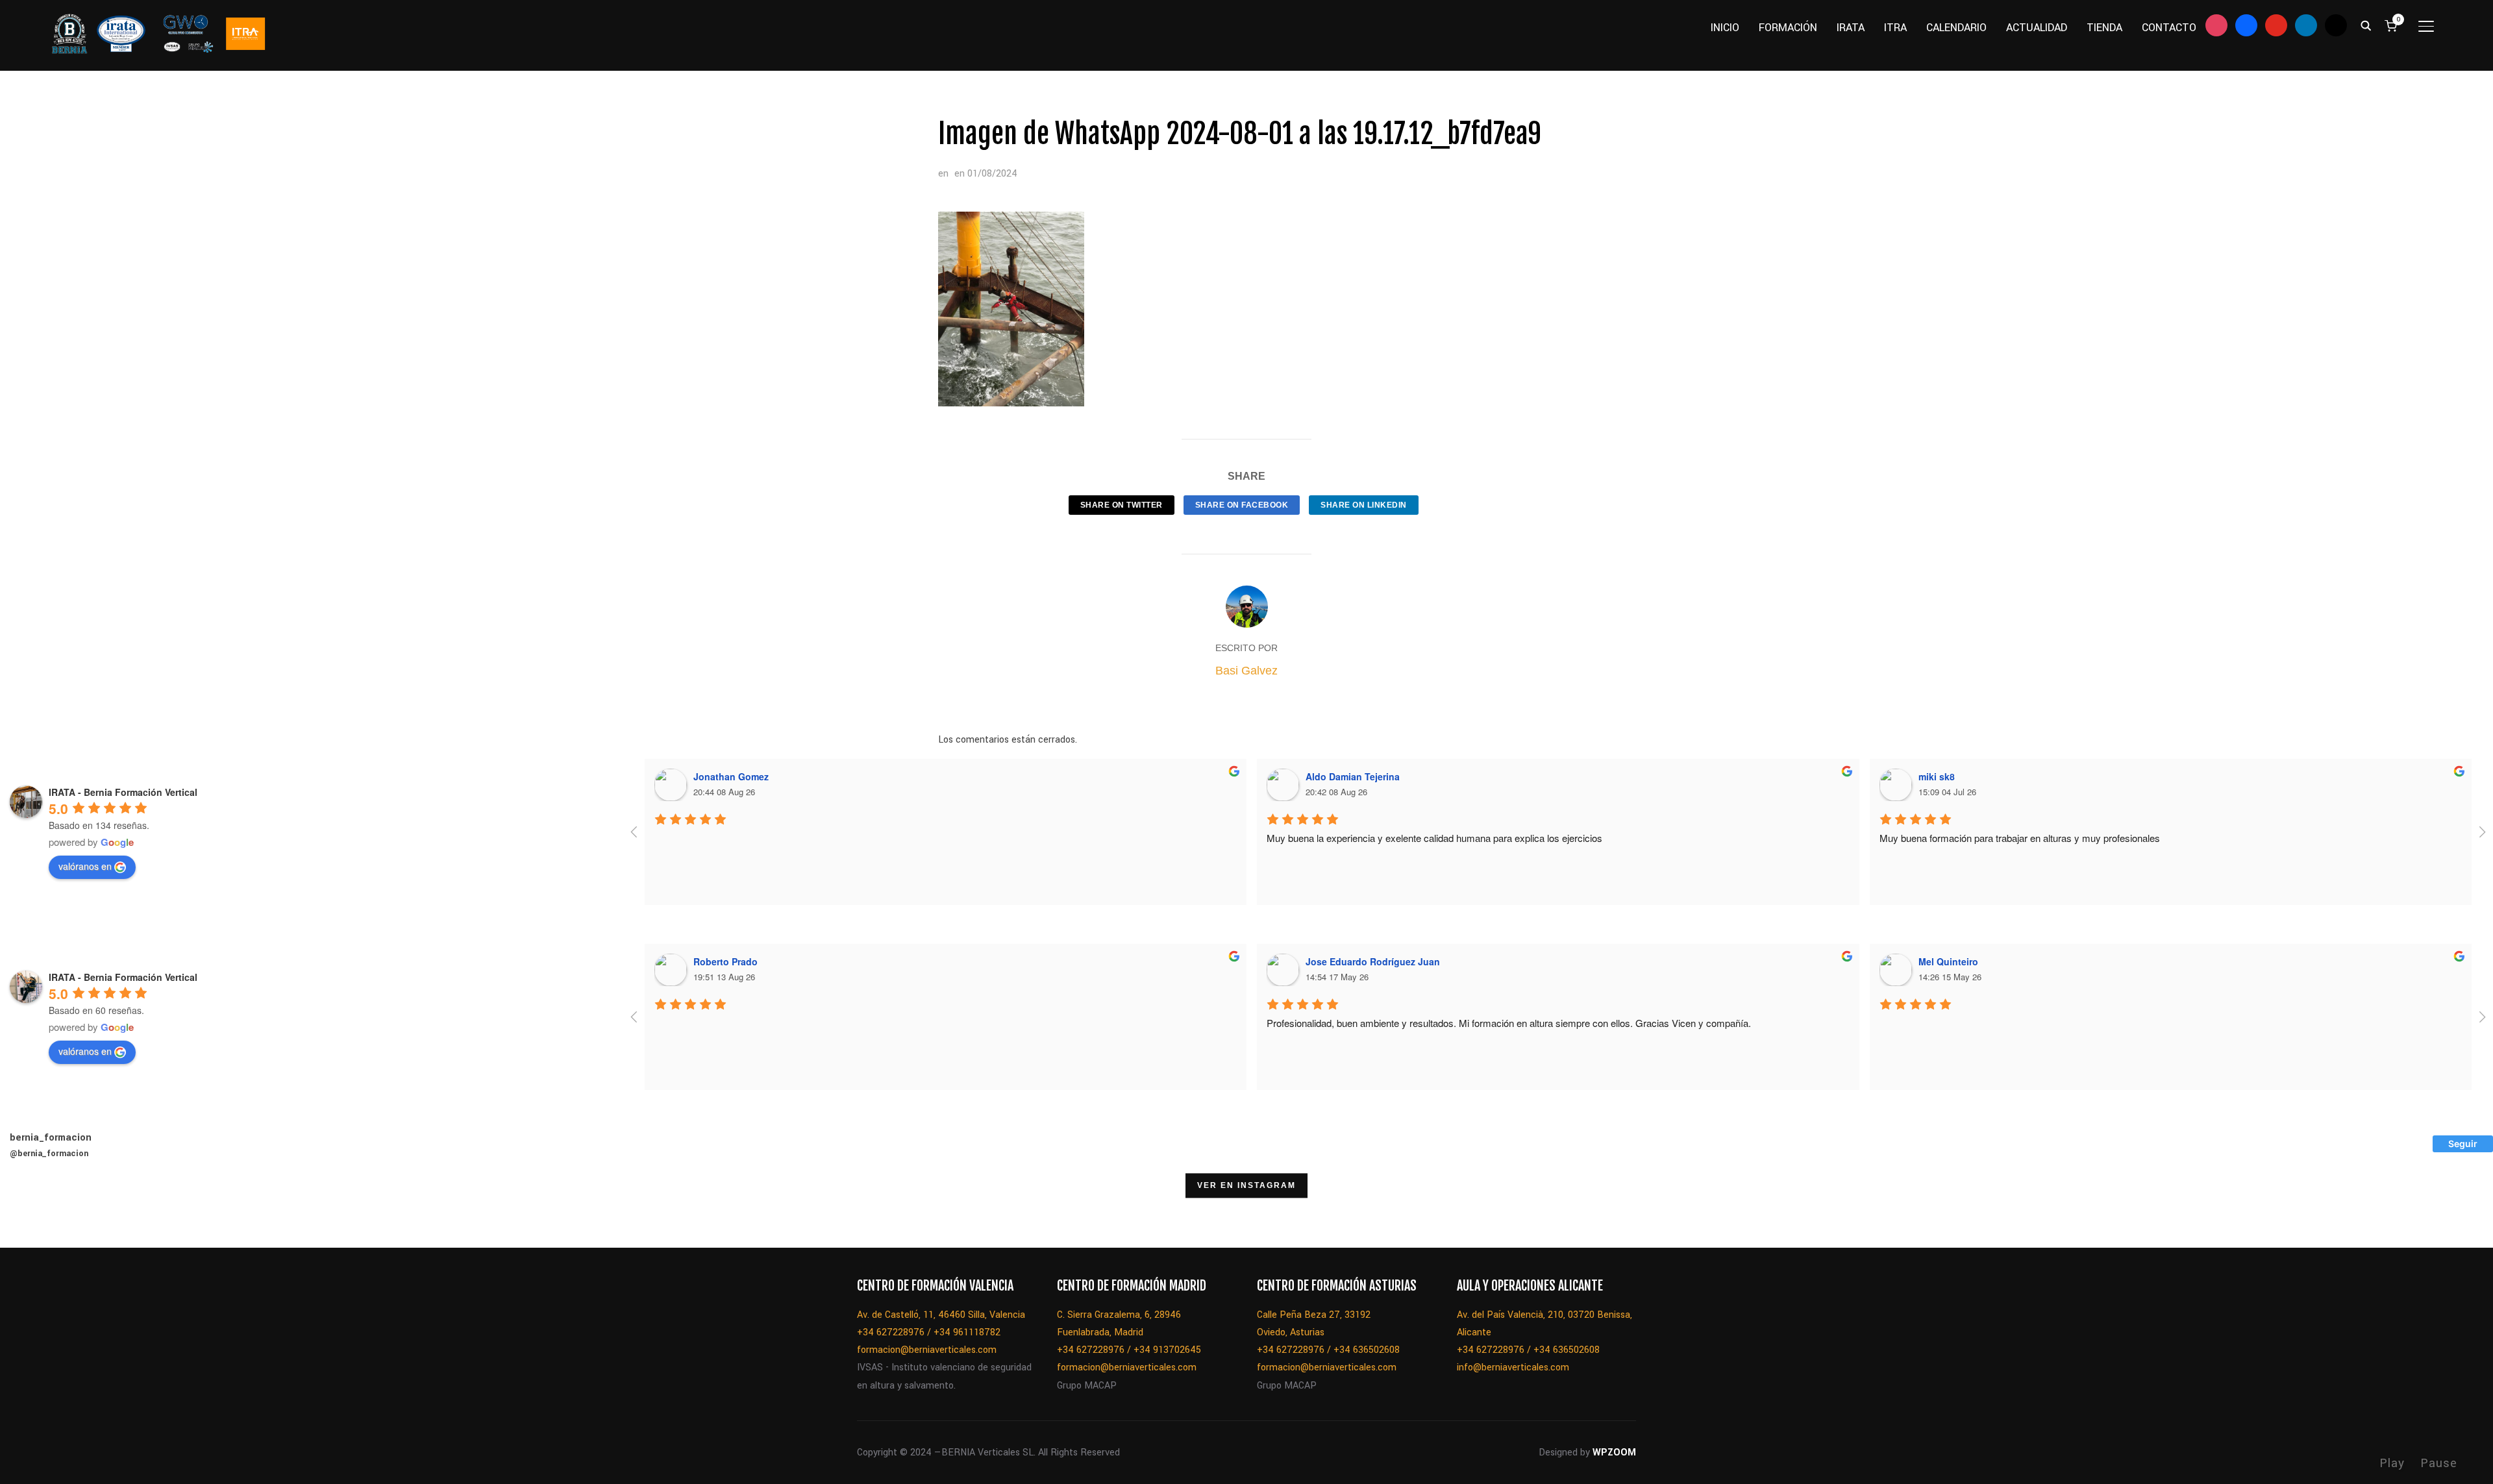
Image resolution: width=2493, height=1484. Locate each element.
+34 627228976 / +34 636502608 (1328, 1350)
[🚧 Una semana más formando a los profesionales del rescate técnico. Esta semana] (695, 1215)
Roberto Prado (726, 961)
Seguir (2463, 1144)
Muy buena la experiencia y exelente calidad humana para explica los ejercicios (1434, 838)
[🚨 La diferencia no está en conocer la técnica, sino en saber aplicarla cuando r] (762, 1215)
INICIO (1725, 28)
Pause (2439, 1463)
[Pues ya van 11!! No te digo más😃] (33, 1215)
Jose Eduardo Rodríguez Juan (1373, 961)
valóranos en (85, 866)
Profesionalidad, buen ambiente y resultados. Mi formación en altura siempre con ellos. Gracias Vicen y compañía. (1509, 1023)
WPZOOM (1614, 1453)
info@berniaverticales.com (1513, 1367)
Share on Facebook (1242, 505)
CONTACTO (2169, 28)
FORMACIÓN (1788, 28)
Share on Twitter (1122, 505)
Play (2392, 1463)
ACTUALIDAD (2037, 28)
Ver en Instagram (1246, 1186)
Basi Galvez (1246, 671)
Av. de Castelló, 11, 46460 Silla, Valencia (941, 1315)
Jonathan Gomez (731, 776)
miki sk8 (1937, 776)
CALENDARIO (1956, 28)
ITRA (1895, 28)
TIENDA (2104, 28)
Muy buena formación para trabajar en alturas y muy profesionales (2020, 838)
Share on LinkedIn (1364, 505)
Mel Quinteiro (1948, 961)
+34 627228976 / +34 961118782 (929, 1332)
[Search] (2366, 25)
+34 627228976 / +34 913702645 (1129, 1350)
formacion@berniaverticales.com (927, 1350)
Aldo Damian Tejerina (1353, 776)
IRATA (1851, 28)
